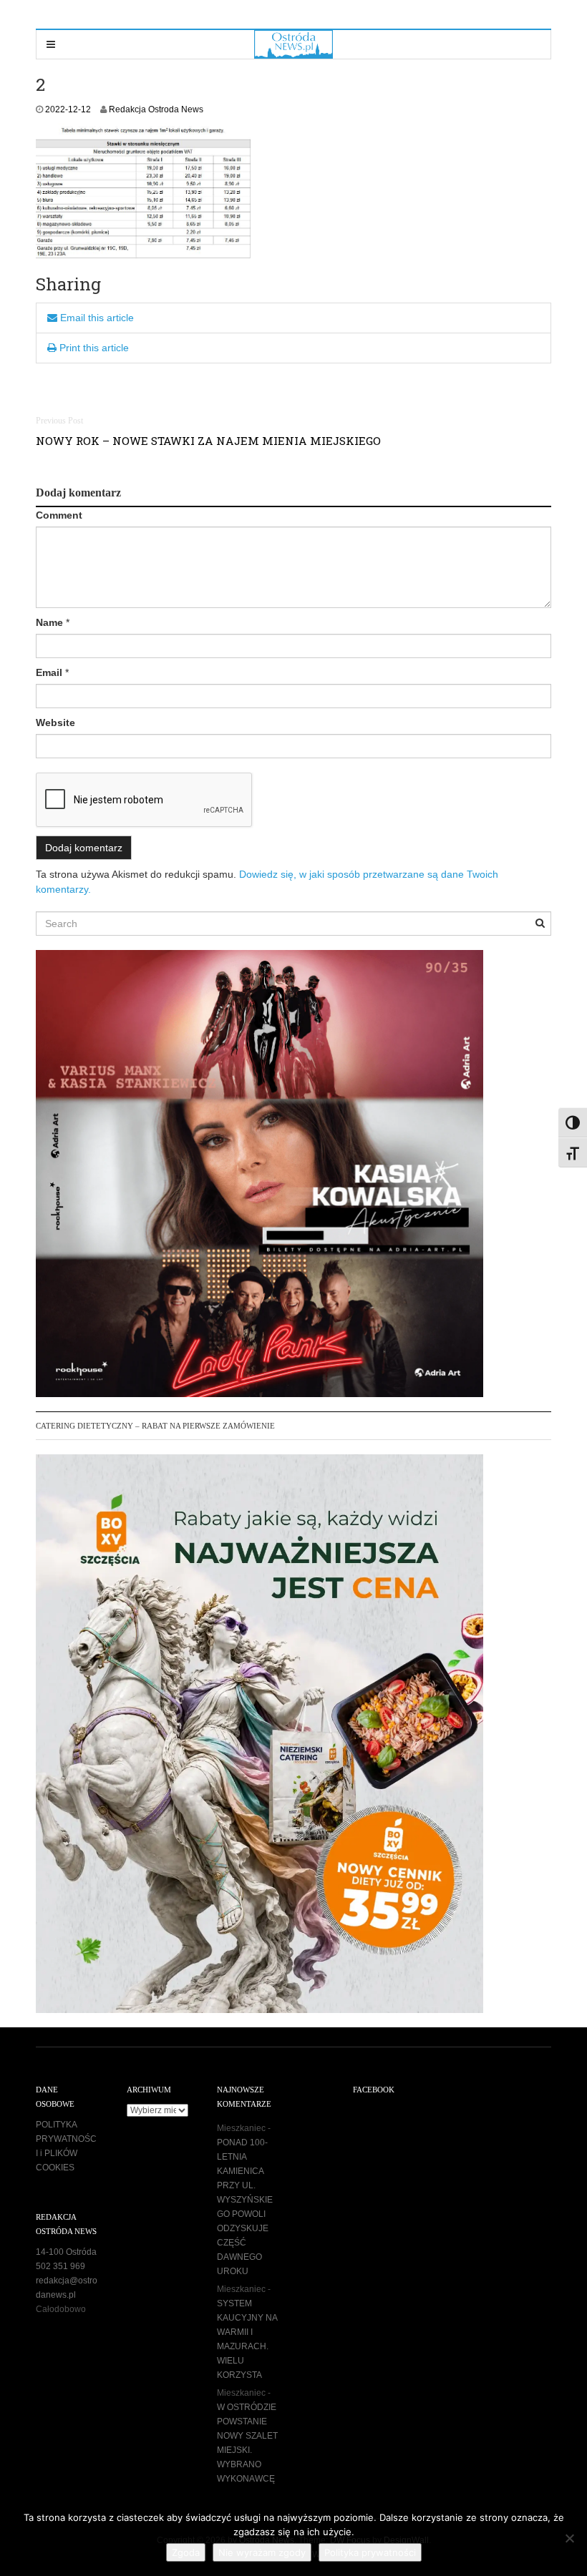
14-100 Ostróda (66, 2252)
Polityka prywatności (370, 2552)
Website (55, 723)
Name (49, 622)
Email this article (96, 318)
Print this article (93, 348)
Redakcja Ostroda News (156, 109)
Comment (59, 515)
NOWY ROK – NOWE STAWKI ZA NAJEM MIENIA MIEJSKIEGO (208, 441)
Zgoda (186, 2552)
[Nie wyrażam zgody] (569, 2538)
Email (49, 672)
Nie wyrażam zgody (262, 2552)
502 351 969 (60, 2266)
